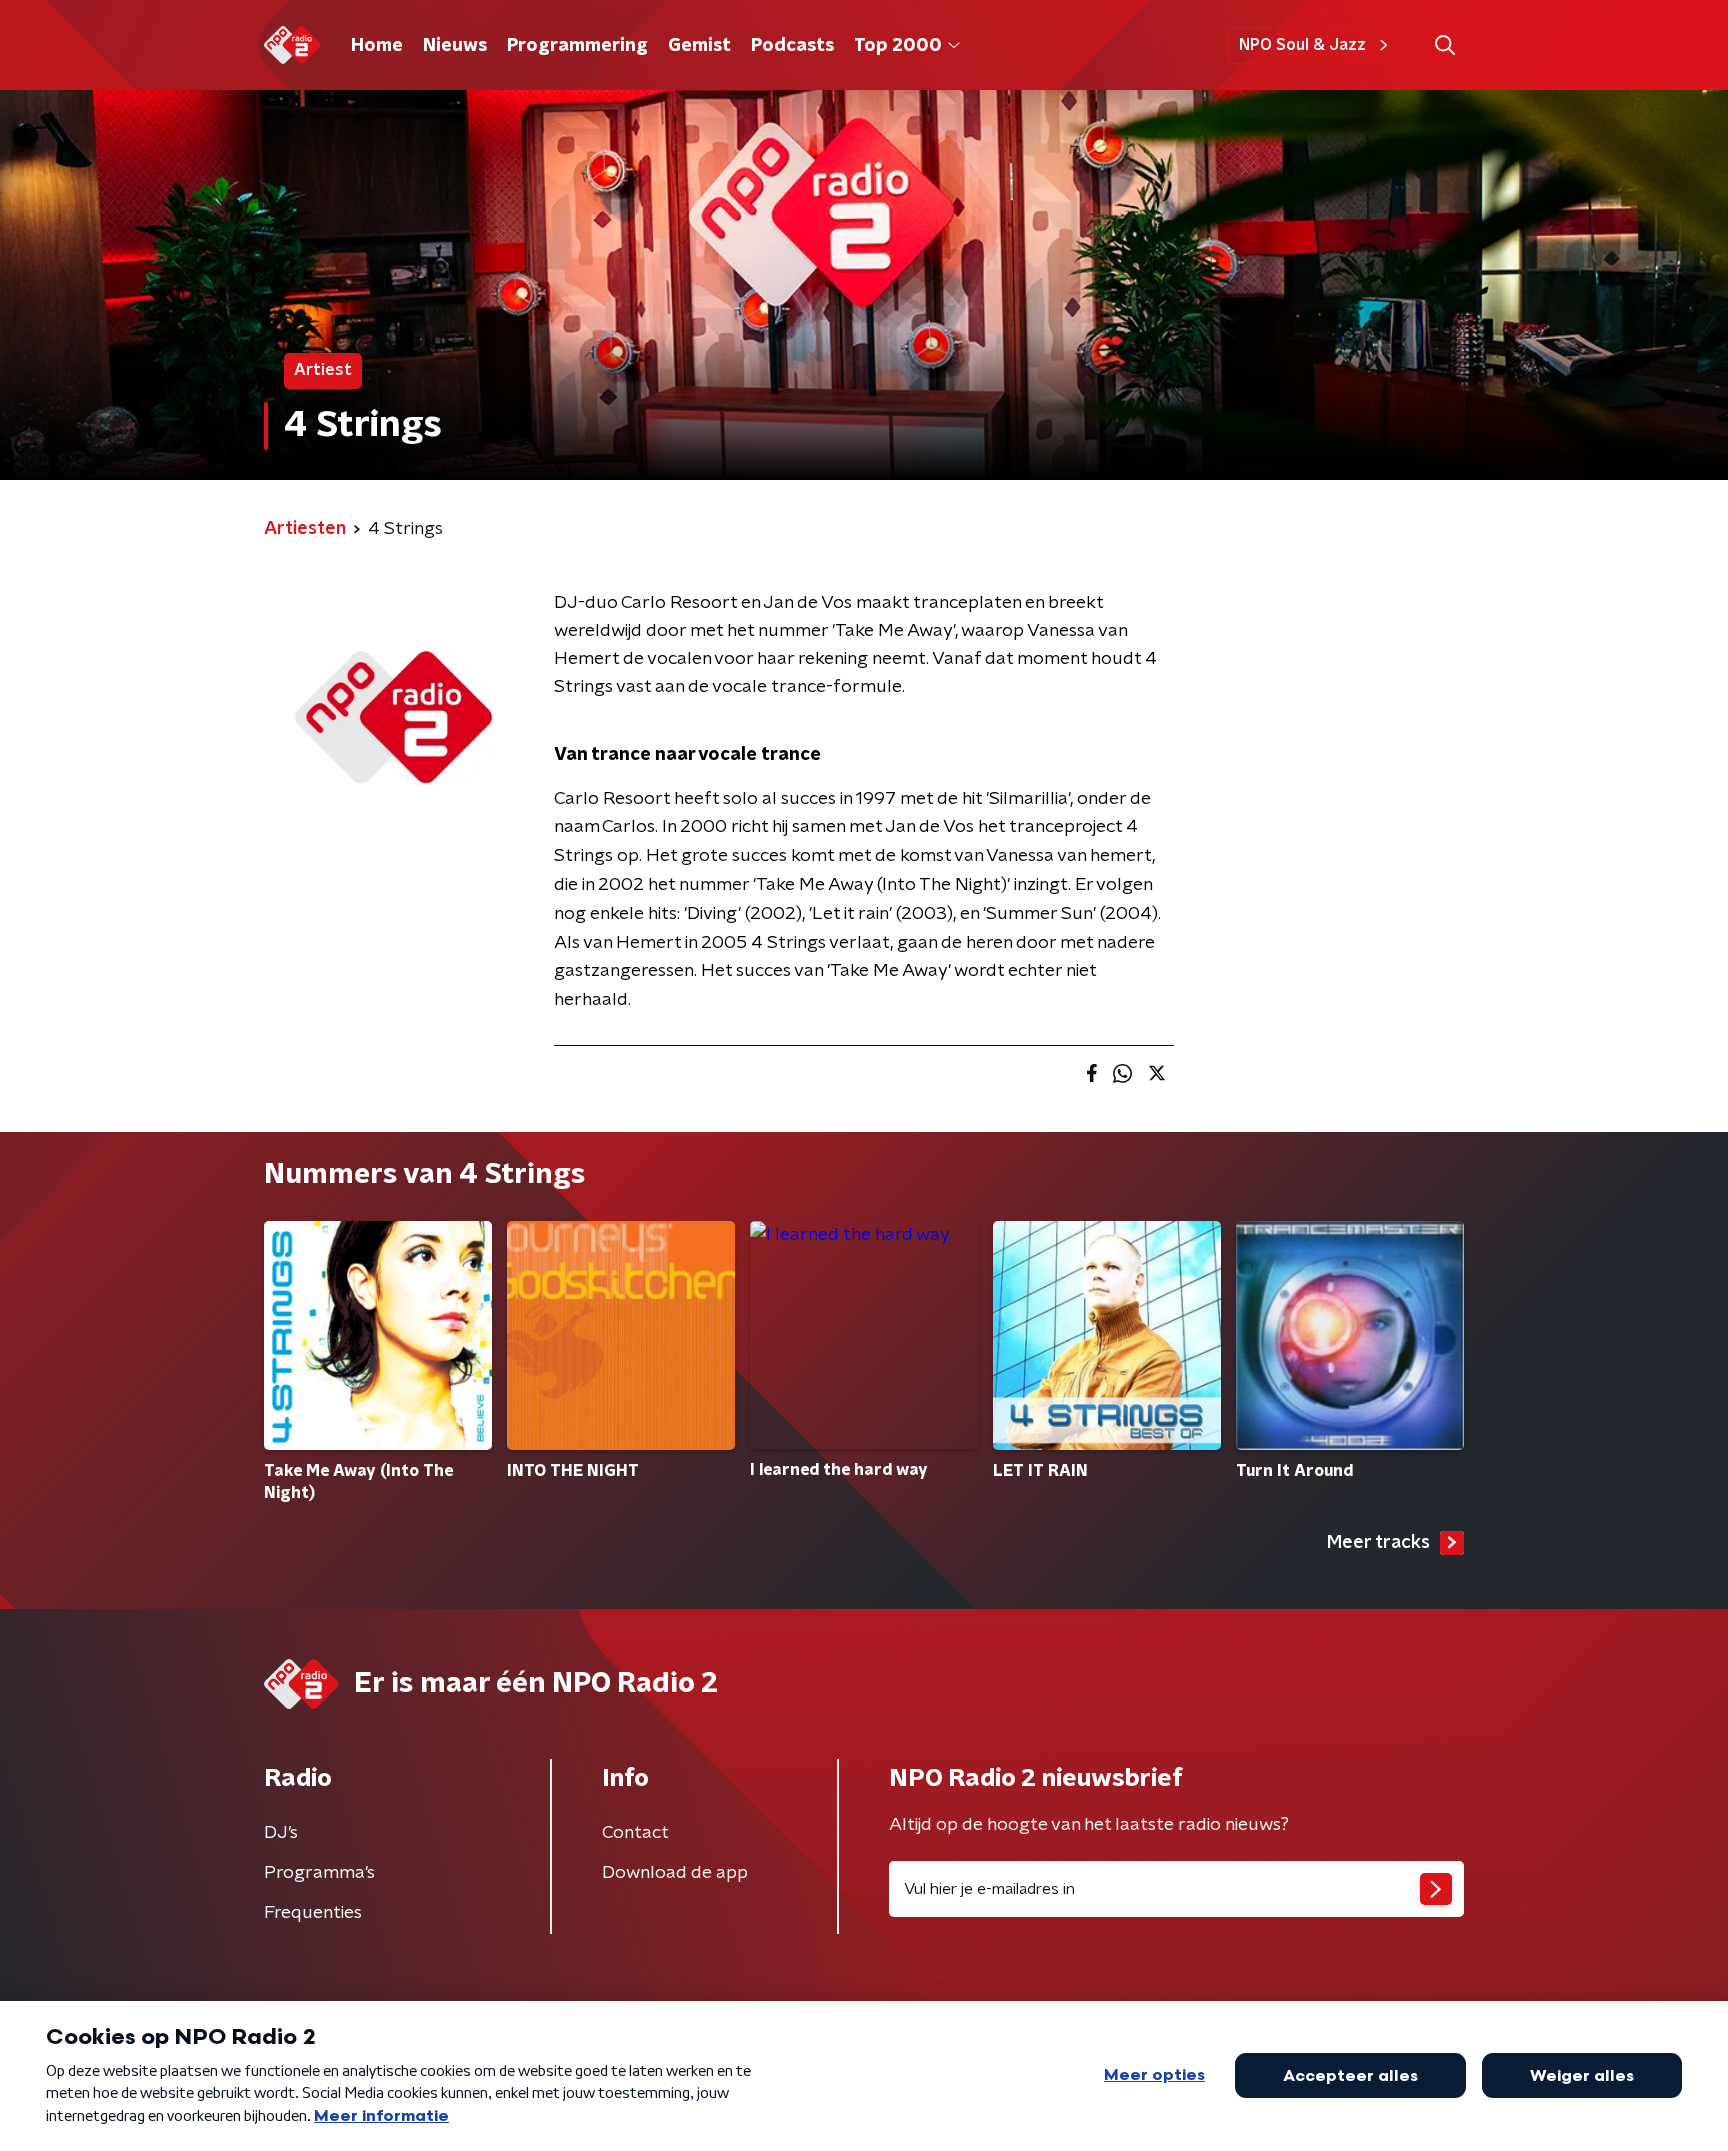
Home (377, 46)
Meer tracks (1378, 1543)
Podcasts (792, 46)
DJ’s (281, 1833)
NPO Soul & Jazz (1302, 45)
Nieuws (455, 46)
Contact (635, 1833)
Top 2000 (898, 46)
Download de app (675, 1873)
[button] (1444, 45)
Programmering (577, 46)
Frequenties (313, 1913)
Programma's (319, 1873)
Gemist (699, 46)
